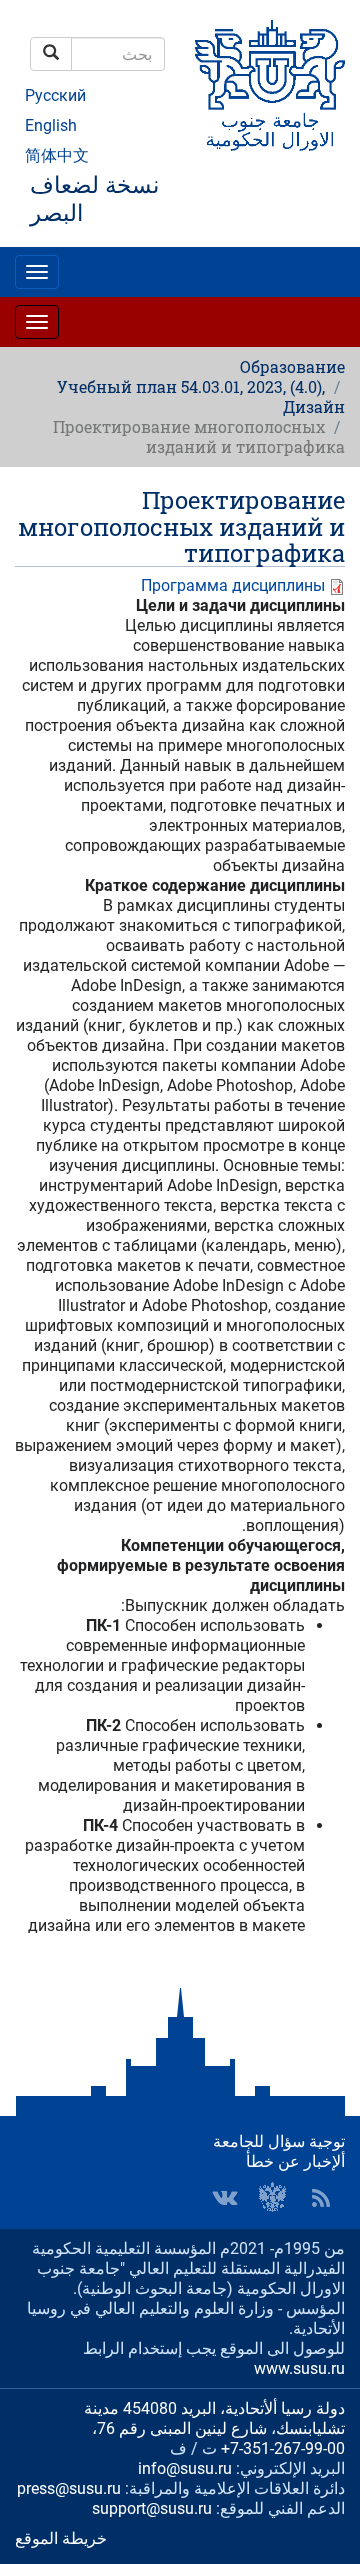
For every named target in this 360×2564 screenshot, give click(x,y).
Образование (292, 366)
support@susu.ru (152, 2508)
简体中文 (57, 155)
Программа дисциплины (233, 585)
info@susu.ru (185, 2468)
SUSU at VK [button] (225, 2198)
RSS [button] (321, 2198)
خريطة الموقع (61, 2538)
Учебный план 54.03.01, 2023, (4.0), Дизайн (201, 396)
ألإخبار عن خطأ (295, 2161)
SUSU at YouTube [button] (273, 2198)
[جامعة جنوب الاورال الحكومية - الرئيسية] (270, 85)
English (51, 125)
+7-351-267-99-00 (283, 2448)
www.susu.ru (299, 2368)
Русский (55, 95)
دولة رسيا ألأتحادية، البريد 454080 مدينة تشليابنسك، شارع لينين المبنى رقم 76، (214, 2418)
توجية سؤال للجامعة (279, 2141)
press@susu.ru (69, 2488)
